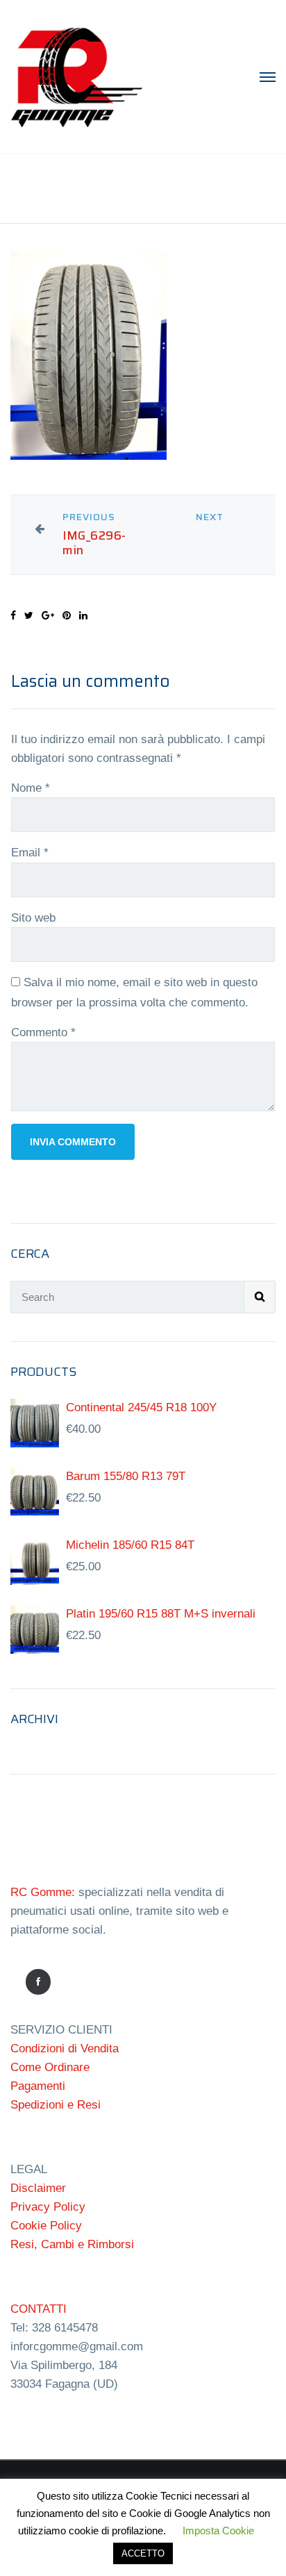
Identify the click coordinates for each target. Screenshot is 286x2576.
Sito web (33, 918)
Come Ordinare (50, 2067)
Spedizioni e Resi (56, 2105)
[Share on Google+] (48, 615)
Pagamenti (38, 2086)
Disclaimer (38, 2188)
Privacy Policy (48, 2207)
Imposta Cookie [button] (218, 2531)
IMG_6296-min (94, 543)
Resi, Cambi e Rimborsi (72, 2244)
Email (30, 853)
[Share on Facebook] (13, 615)
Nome (31, 788)
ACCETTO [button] (143, 2553)
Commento (43, 1032)
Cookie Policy (46, 2226)
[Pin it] (67, 615)
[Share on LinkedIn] (83, 615)
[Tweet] (29, 615)
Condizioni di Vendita (65, 2049)
